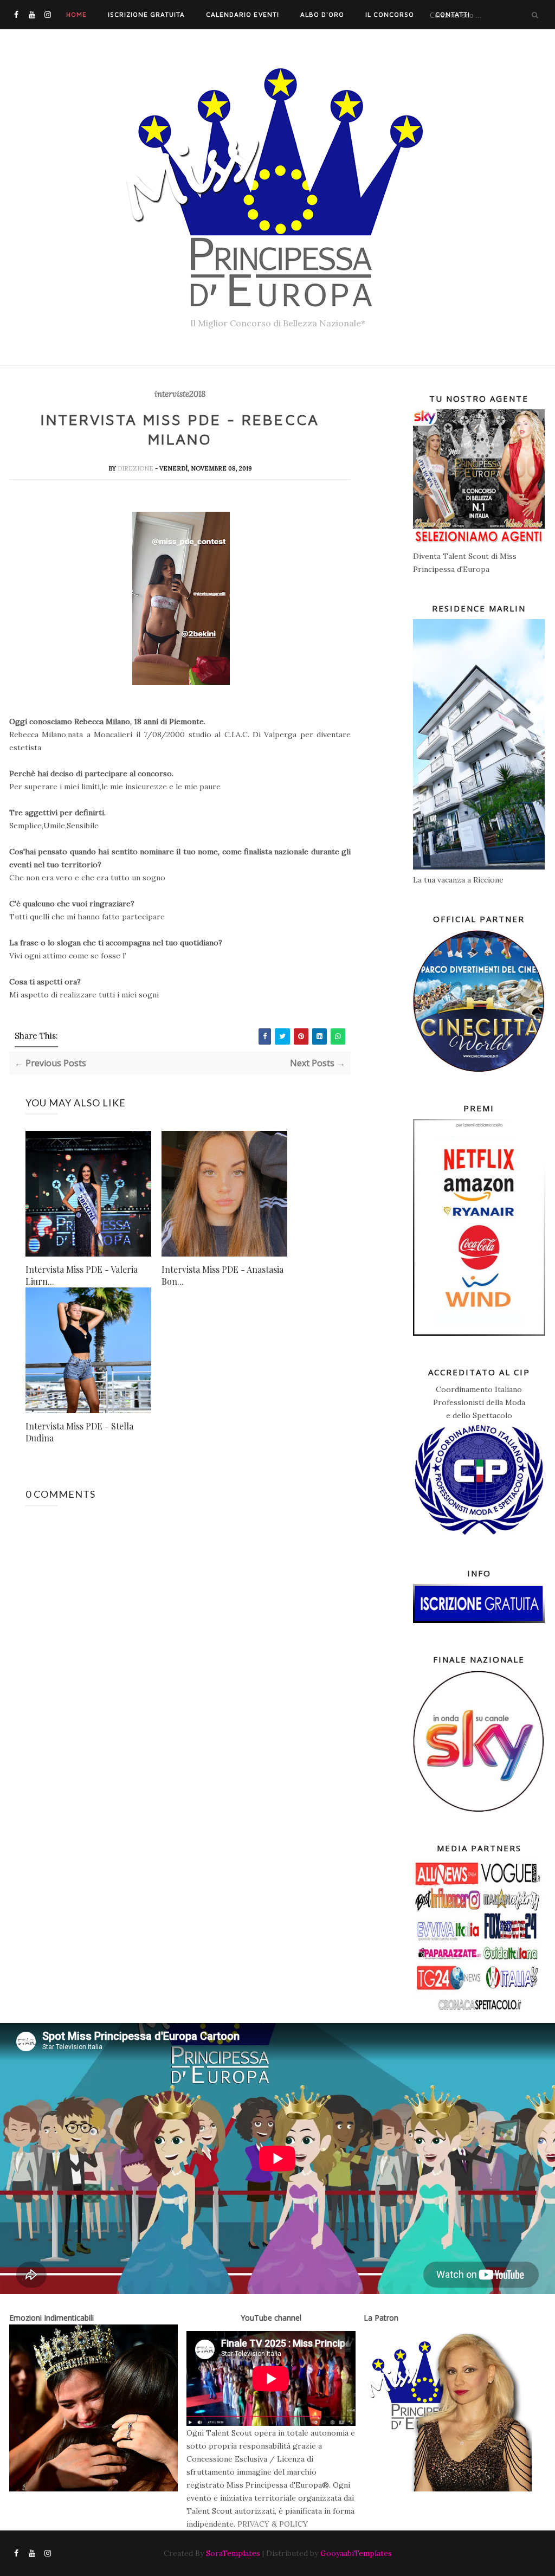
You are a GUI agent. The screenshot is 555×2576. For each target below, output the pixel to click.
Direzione (136, 468)
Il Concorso (390, 14)
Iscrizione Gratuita (146, 14)
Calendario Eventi (242, 14)
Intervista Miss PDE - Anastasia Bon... (222, 1275)
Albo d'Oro (322, 14)
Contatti (453, 14)
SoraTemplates (233, 2553)
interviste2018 (180, 394)
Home (76, 14)
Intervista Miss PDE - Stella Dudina (79, 1432)
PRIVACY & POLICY (273, 2524)
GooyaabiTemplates (356, 2553)
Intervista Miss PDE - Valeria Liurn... (82, 1275)
